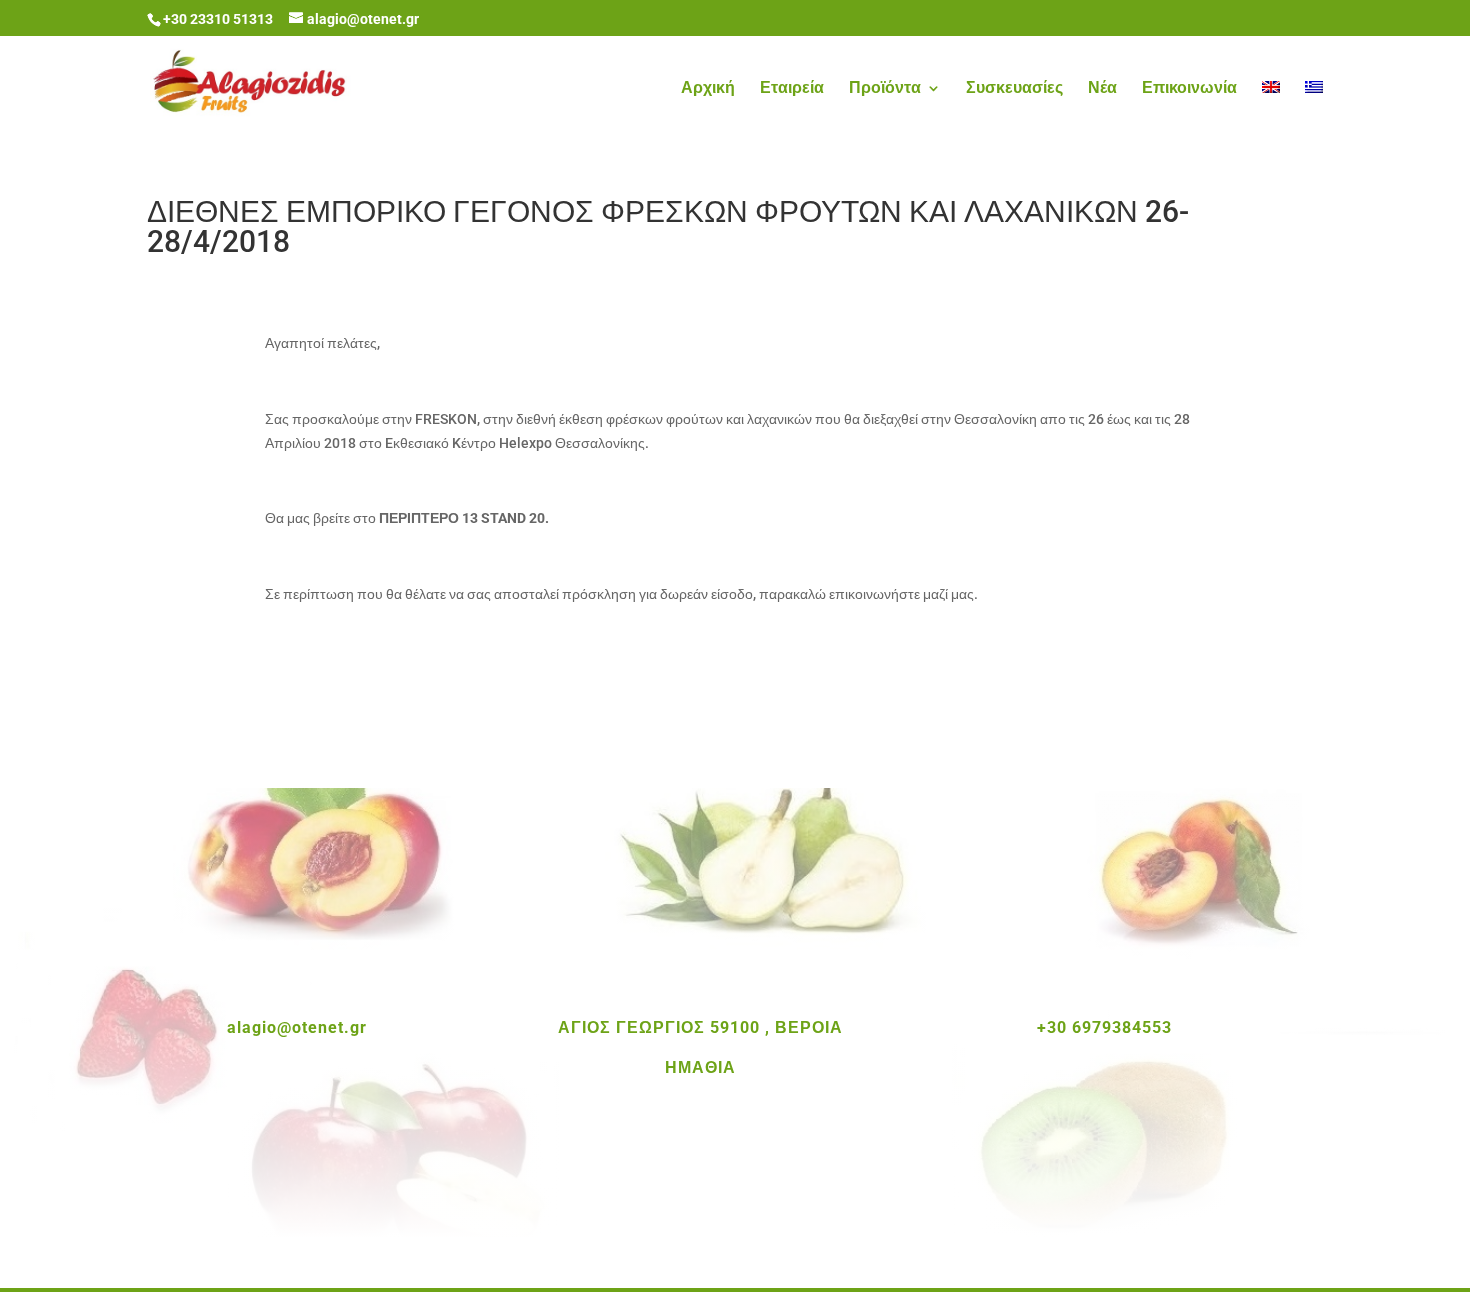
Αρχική (708, 89)
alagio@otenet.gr (297, 1027)
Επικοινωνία (1189, 89)
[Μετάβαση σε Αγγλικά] (1271, 110)
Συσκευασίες (1014, 89)
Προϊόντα (885, 89)
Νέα (1102, 89)
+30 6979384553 (1104, 1027)
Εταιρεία (792, 89)
